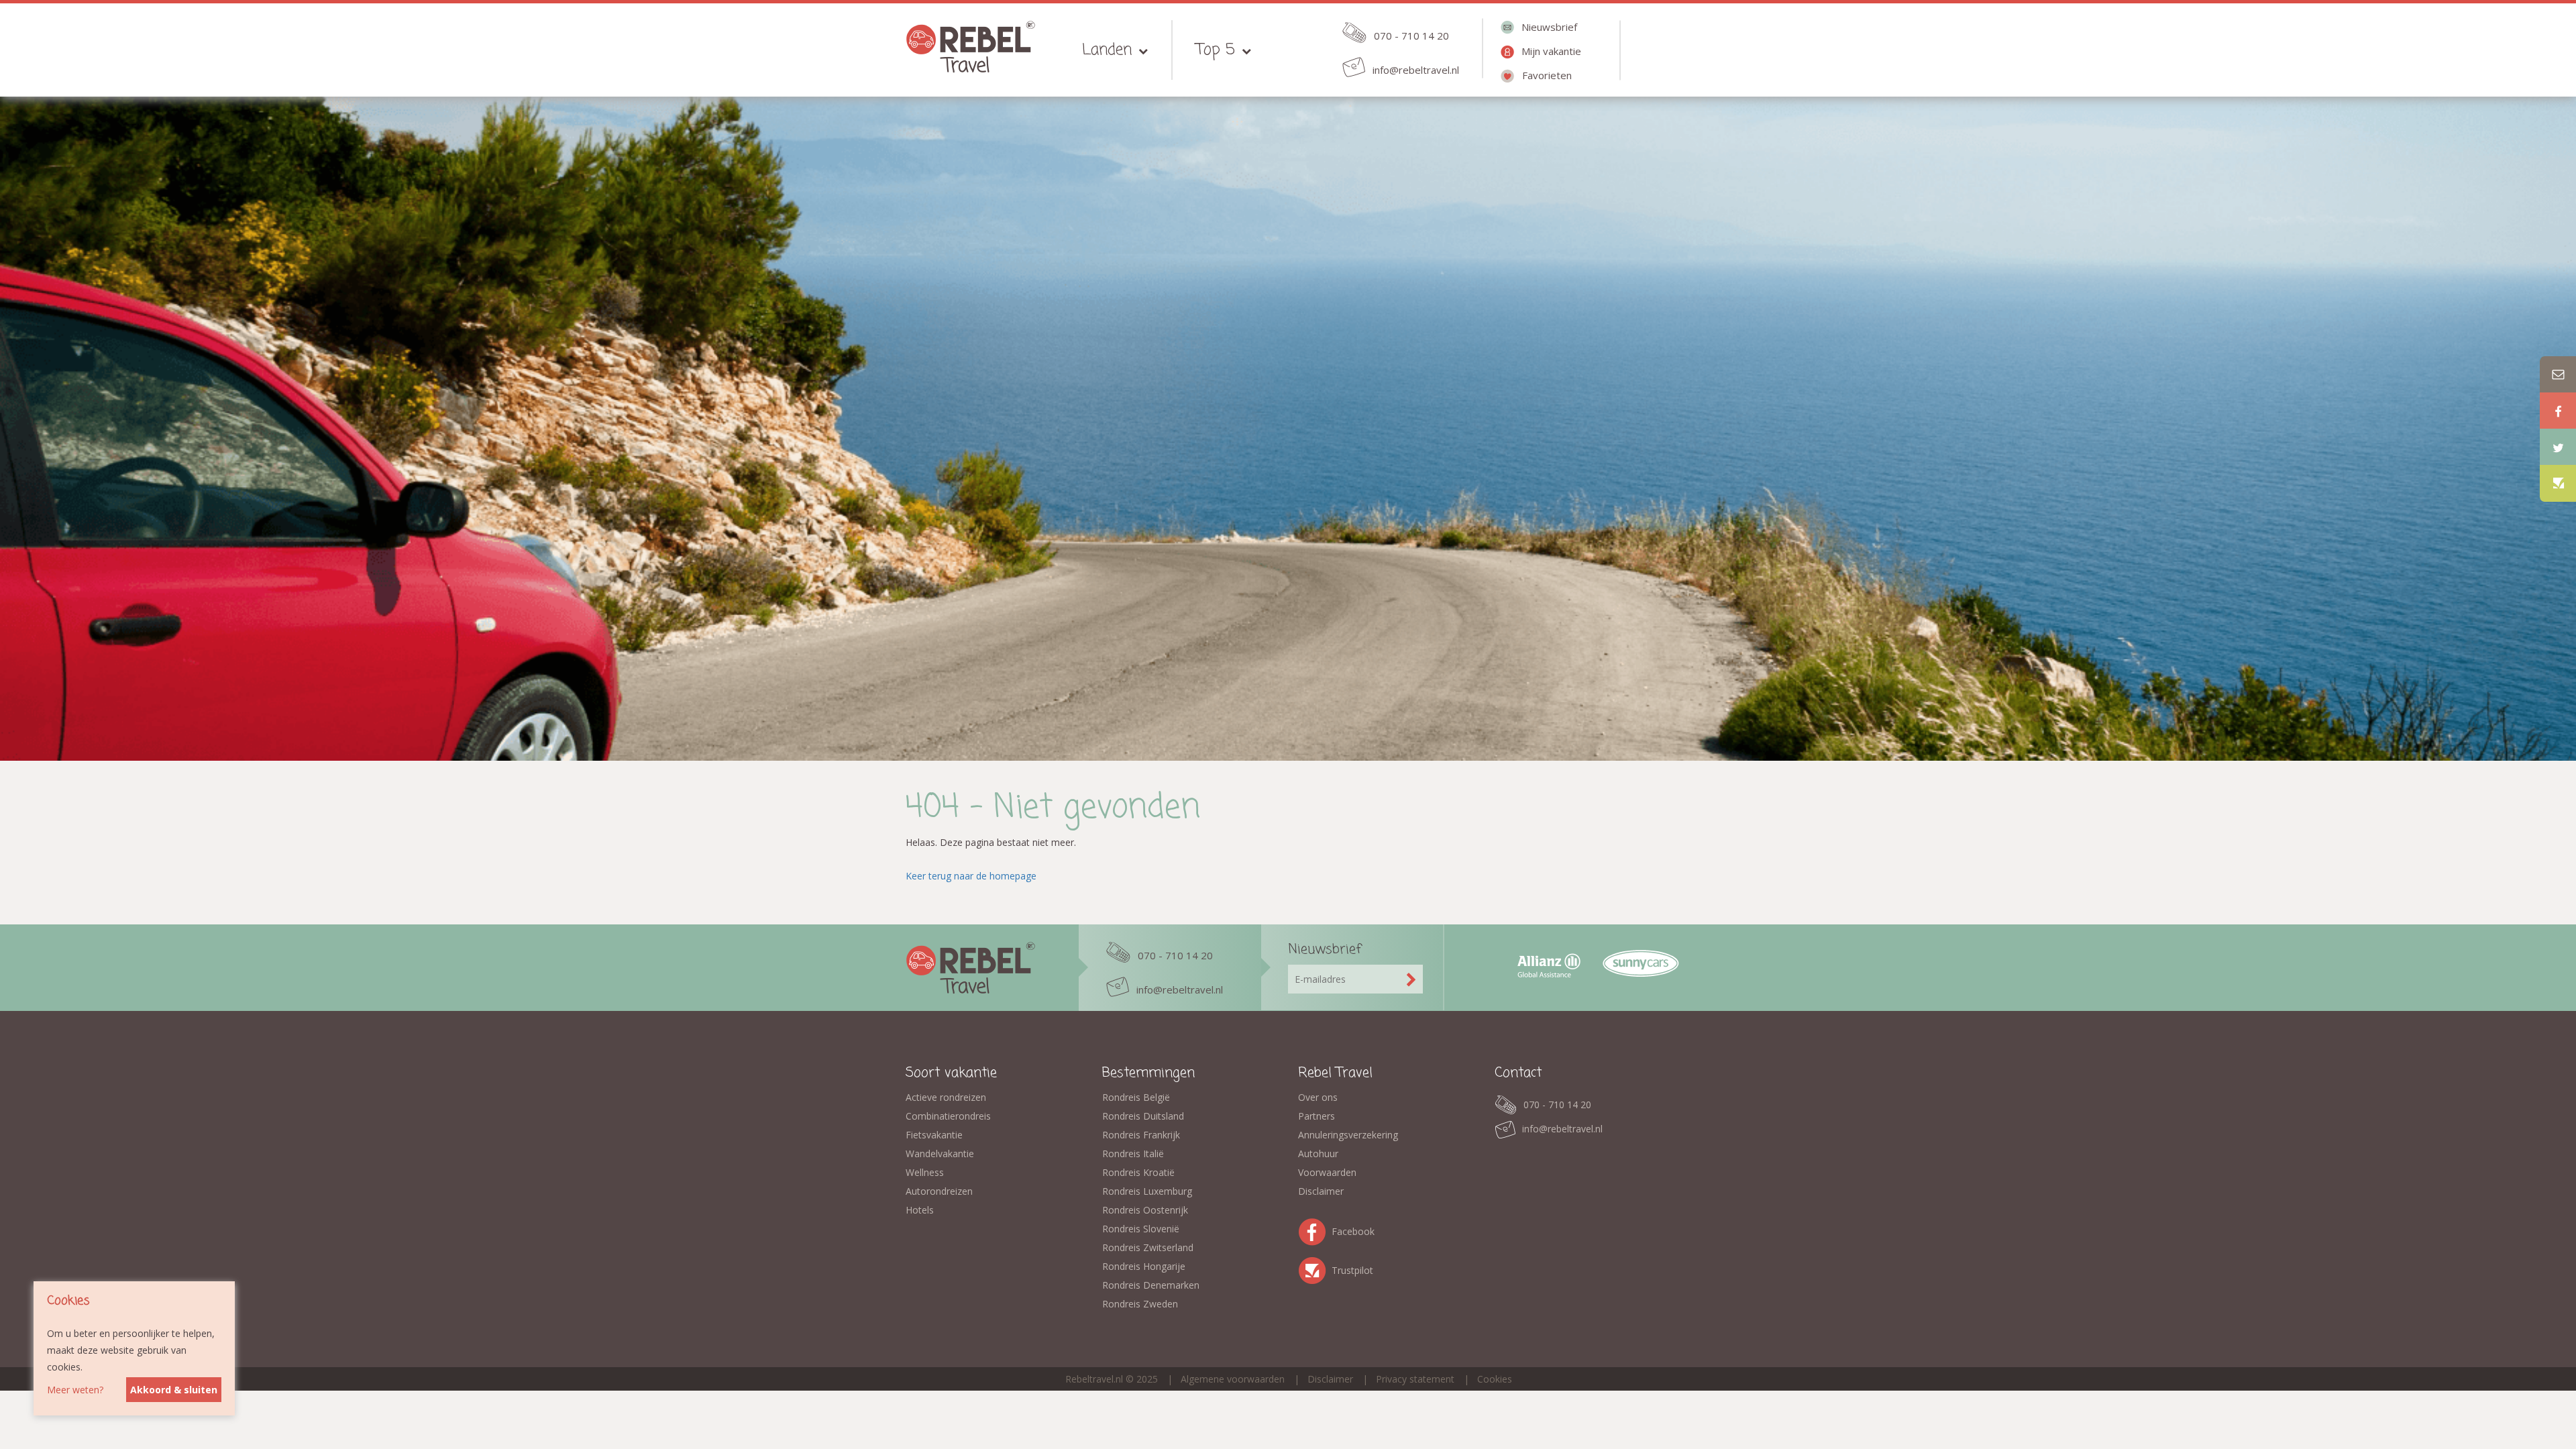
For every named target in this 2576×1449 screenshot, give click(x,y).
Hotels (920, 1210)
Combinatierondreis (948, 1116)
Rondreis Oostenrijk (1145, 1210)
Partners (1317, 1116)
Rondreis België (1136, 1097)
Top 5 (1216, 50)
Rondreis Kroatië (1138, 1172)
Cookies (1495, 1379)
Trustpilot (1315, 1268)
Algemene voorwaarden (1233, 1379)
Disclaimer (1321, 1191)
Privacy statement (1415, 1379)
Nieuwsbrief (1549, 27)
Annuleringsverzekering (1348, 1135)
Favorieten (1547, 75)
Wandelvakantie (940, 1153)
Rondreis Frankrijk (1141, 1135)
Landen (1107, 50)
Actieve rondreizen (946, 1097)
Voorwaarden (1327, 1172)
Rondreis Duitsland (1143, 1116)
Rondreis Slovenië (1141, 1229)
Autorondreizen (939, 1191)
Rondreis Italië (1133, 1153)
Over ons (1318, 1097)
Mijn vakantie (1551, 51)
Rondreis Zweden (1140, 1304)
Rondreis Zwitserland (1148, 1247)
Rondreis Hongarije (1144, 1266)
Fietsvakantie (934, 1135)
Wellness (925, 1172)
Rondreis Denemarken (1151, 1285)
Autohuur (1318, 1153)
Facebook (1315, 1229)
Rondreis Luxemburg (1147, 1191)
